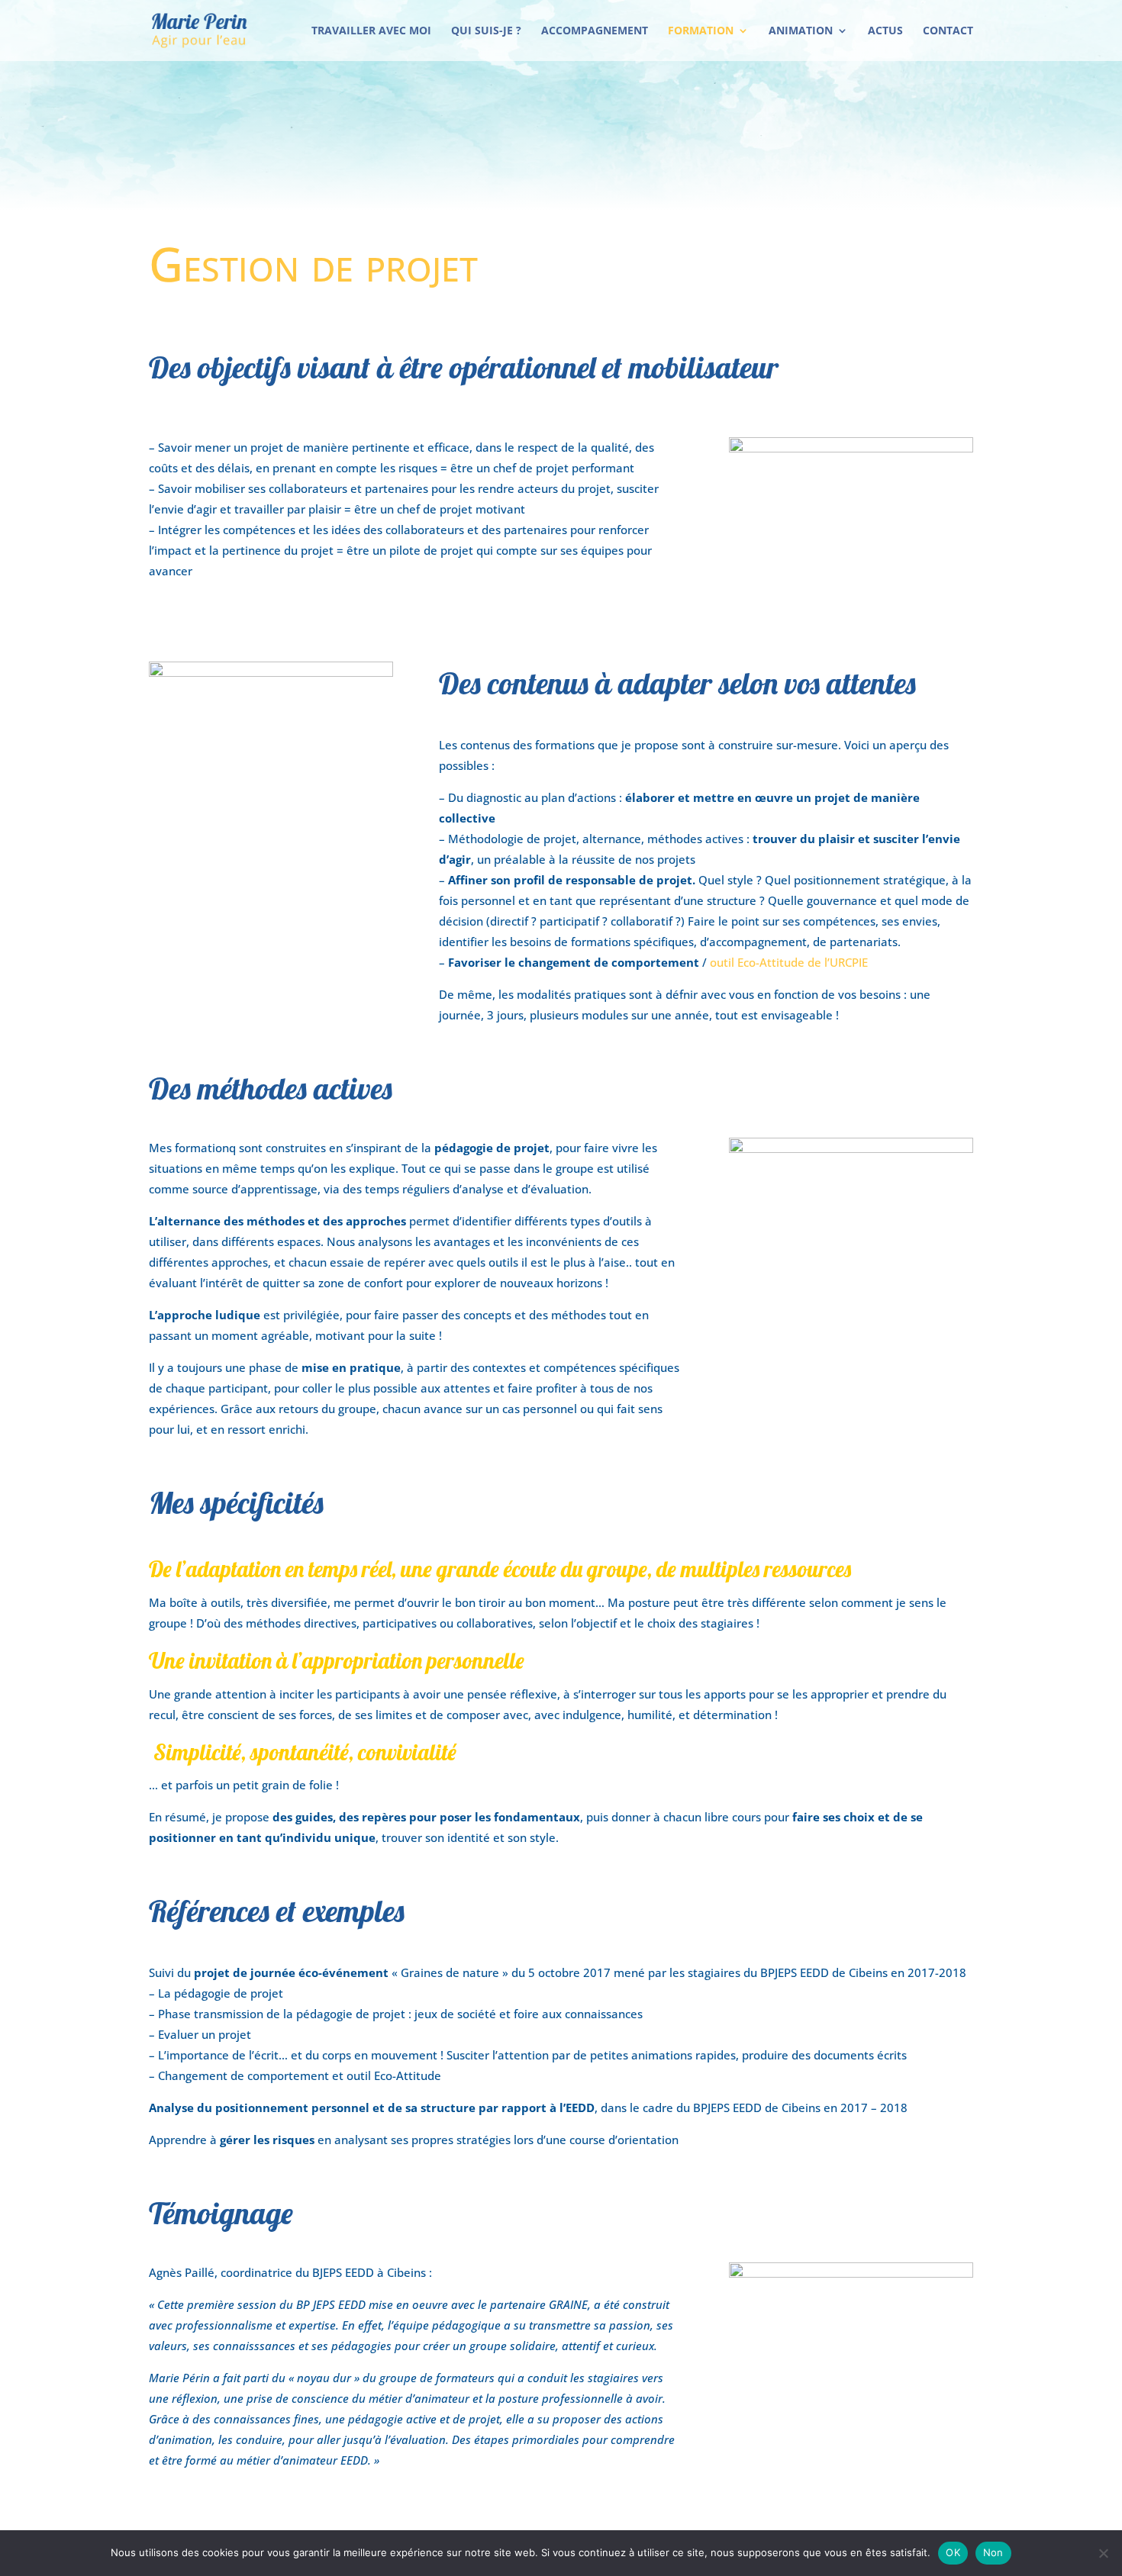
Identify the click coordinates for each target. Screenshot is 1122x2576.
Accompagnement (595, 31)
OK (953, 2552)
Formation (701, 31)
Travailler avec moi (371, 31)
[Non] (1103, 2553)
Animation (801, 31)
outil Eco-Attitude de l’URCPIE (789, 962)
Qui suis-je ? (486, 31)
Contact (948, 31)
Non (993, 2552)
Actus (885, 31)
